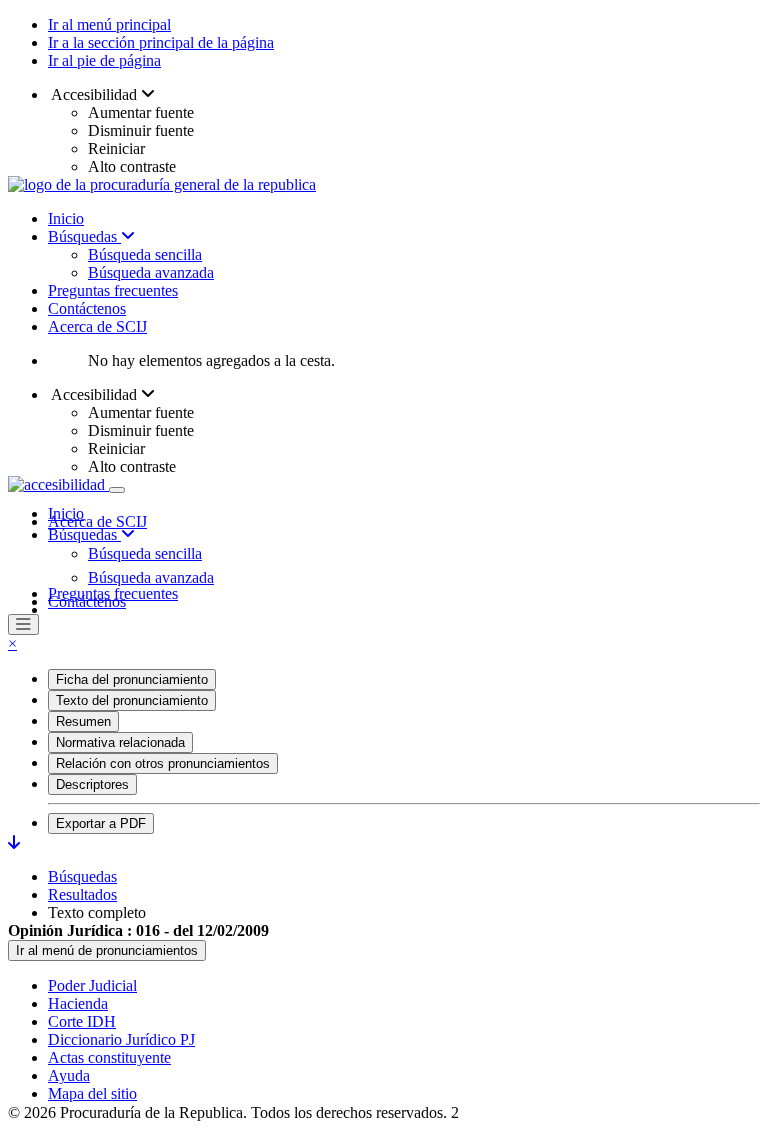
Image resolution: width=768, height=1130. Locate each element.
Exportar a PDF (101, 823)
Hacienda (78, 1003)
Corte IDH (82, 1021)
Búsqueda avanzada (151, 272)
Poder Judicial (92, 985)
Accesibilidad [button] (94, 94)
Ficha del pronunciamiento (132, 679)
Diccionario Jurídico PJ (121, 1039)
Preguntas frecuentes (113, 290)
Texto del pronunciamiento (132, 700)
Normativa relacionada (120, 742)
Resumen (83, 721)
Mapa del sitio (92, 1093)
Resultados (82, 894)
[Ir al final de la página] (14, 842)
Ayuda (69, 1075)
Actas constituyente (109, 1057)
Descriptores (92, 784)
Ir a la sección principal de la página (161, 42)
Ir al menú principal (109, 24)
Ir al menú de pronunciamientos (107, 950)
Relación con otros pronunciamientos (163, 763)
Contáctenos (87, 308)
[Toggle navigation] (117, 490)
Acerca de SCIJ (97, 326)
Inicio (66, 218)
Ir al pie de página (104, 60)
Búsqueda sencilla (145, 254)
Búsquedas (84, 236)
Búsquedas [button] (84, 534)
